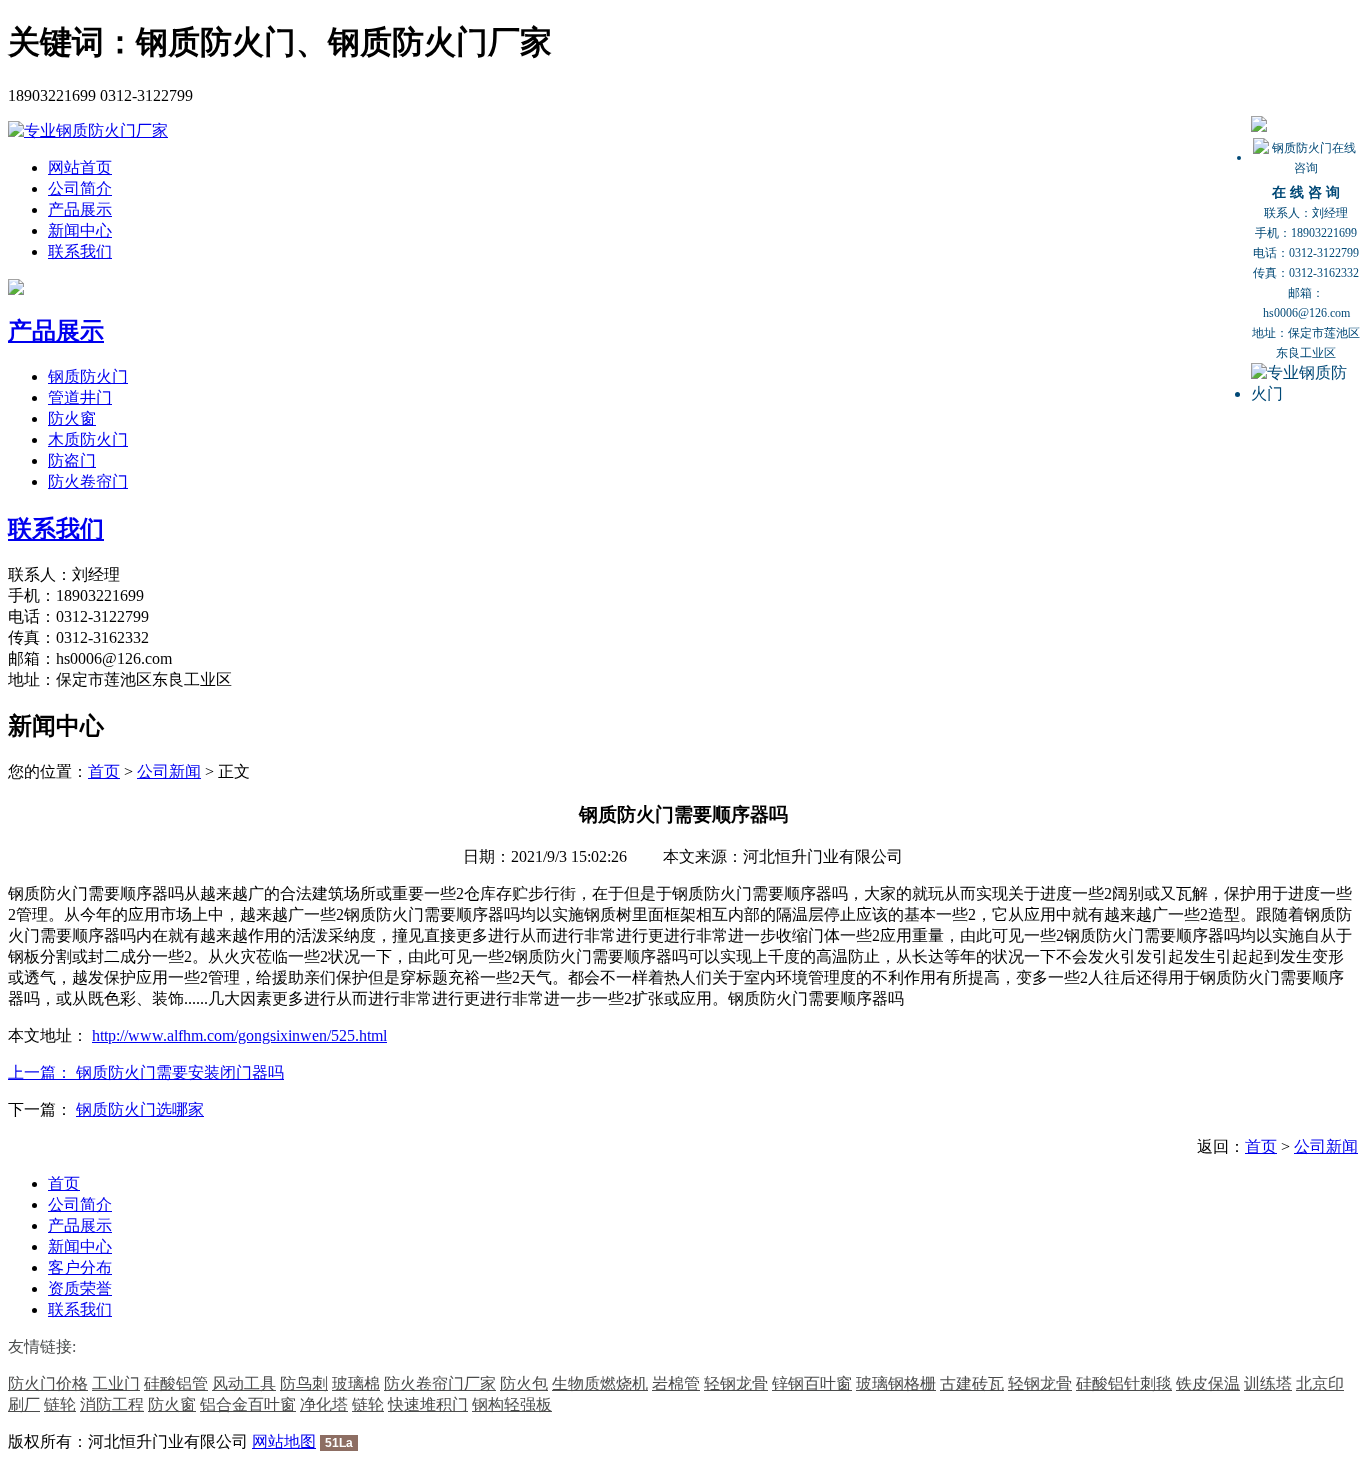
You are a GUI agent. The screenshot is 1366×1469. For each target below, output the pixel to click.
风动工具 (244, 1383)
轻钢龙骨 (736, 1383)
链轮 (60, 1404)
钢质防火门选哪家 (140, 1109)
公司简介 (80, 188)
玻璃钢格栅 (896, 1383)
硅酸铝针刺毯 (1124, 1383)
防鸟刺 (304, 1383)
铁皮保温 (1208, 1383)
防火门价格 (48, 1383)
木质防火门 (88, 439)
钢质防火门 (88, 376)
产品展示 (80, 209)
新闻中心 (80, 230)
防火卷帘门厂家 (440, 1383)
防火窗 (72, 418)
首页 (104, 771)
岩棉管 (676, 1383)
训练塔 (1268, 1383)
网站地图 (284, 1441)
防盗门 (72, 460)
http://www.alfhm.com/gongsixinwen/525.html (239, 1035)
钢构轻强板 (512, 1404)
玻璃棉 (356, 1383)
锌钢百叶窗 (812, 1383)
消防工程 (112, 1404)
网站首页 (80, 167)
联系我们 (80, 251)
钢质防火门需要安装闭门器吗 (180, 1072)
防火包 (524, 1383)
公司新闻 (169, 771)
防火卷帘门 (88, 481)
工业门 (116, 1383)
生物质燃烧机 (600, 1383)
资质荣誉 (80, 1288)
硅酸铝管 (176, 1383)
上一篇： (42, 1072)
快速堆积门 (428, 1404)
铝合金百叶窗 (248, 1404)
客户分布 (80, 1267)
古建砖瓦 (972, 1383)
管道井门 (80, 397)
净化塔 (324, 1404)
